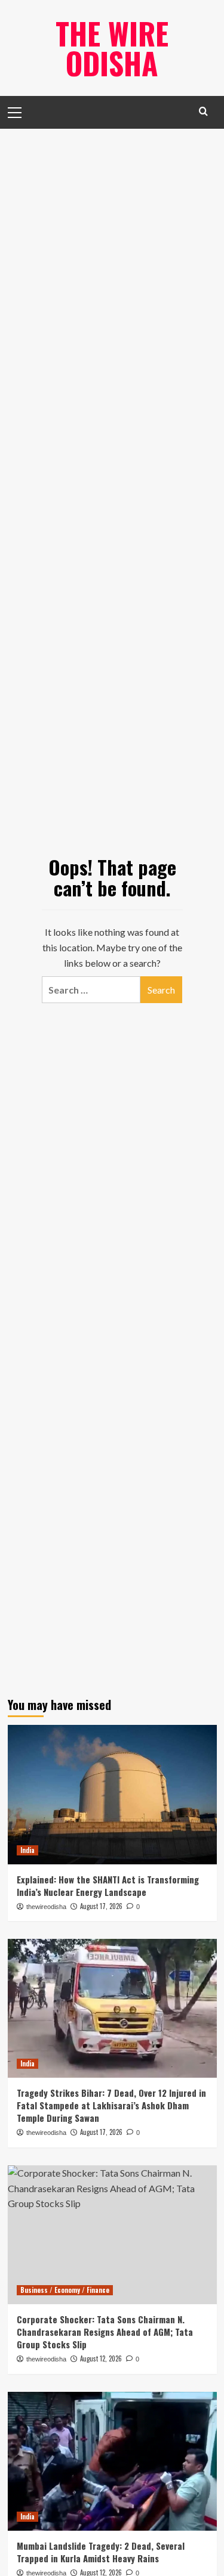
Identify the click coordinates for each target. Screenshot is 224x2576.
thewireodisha (46, 1907)
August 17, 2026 (101, 1906)
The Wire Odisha (112, 48)
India (27, 1850)
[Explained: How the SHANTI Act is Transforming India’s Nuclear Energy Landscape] (112, 1794)
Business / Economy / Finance (65, 2290)
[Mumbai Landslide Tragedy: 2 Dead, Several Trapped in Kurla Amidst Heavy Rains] (112, 2461)
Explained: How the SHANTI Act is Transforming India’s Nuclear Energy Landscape (108, 1886)
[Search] (203, 111)
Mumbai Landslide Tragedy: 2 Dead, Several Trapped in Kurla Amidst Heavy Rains (101, 2552)
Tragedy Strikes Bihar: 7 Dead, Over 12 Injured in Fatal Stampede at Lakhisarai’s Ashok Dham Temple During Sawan (111, 2105)
